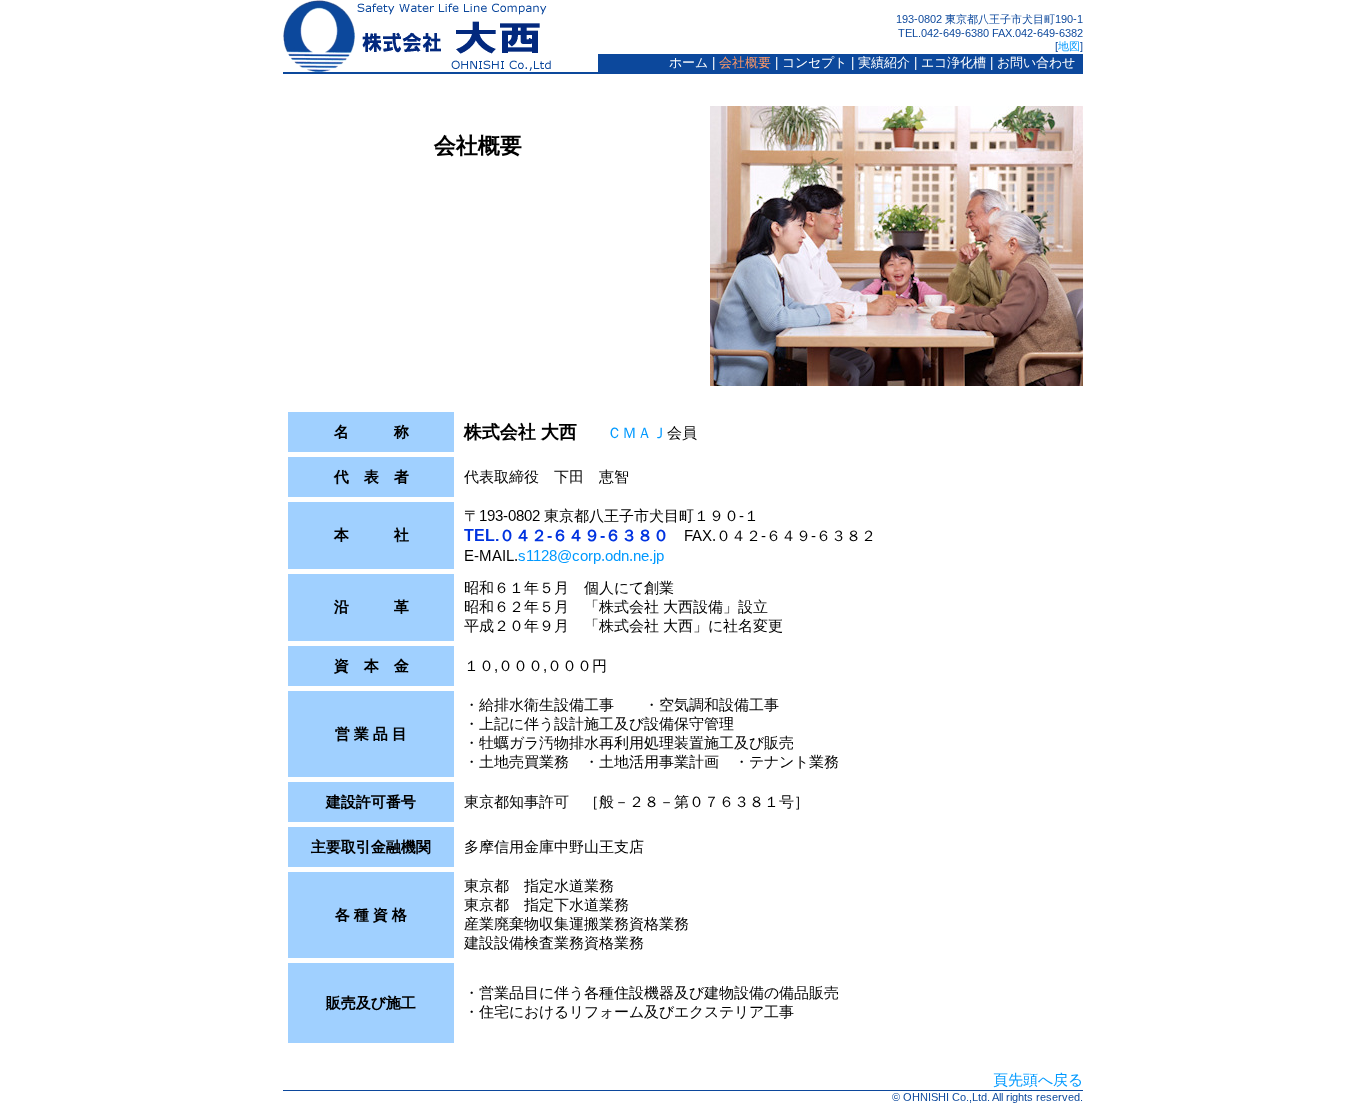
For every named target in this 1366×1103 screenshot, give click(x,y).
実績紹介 (884, 62)
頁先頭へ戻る (1038, 1079)
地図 (1069, 46)
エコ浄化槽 (953, 62)
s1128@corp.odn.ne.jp (591, 555)
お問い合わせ (1036, 62)
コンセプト (814, 62)
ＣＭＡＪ (637, 432)
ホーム (688, 62)
